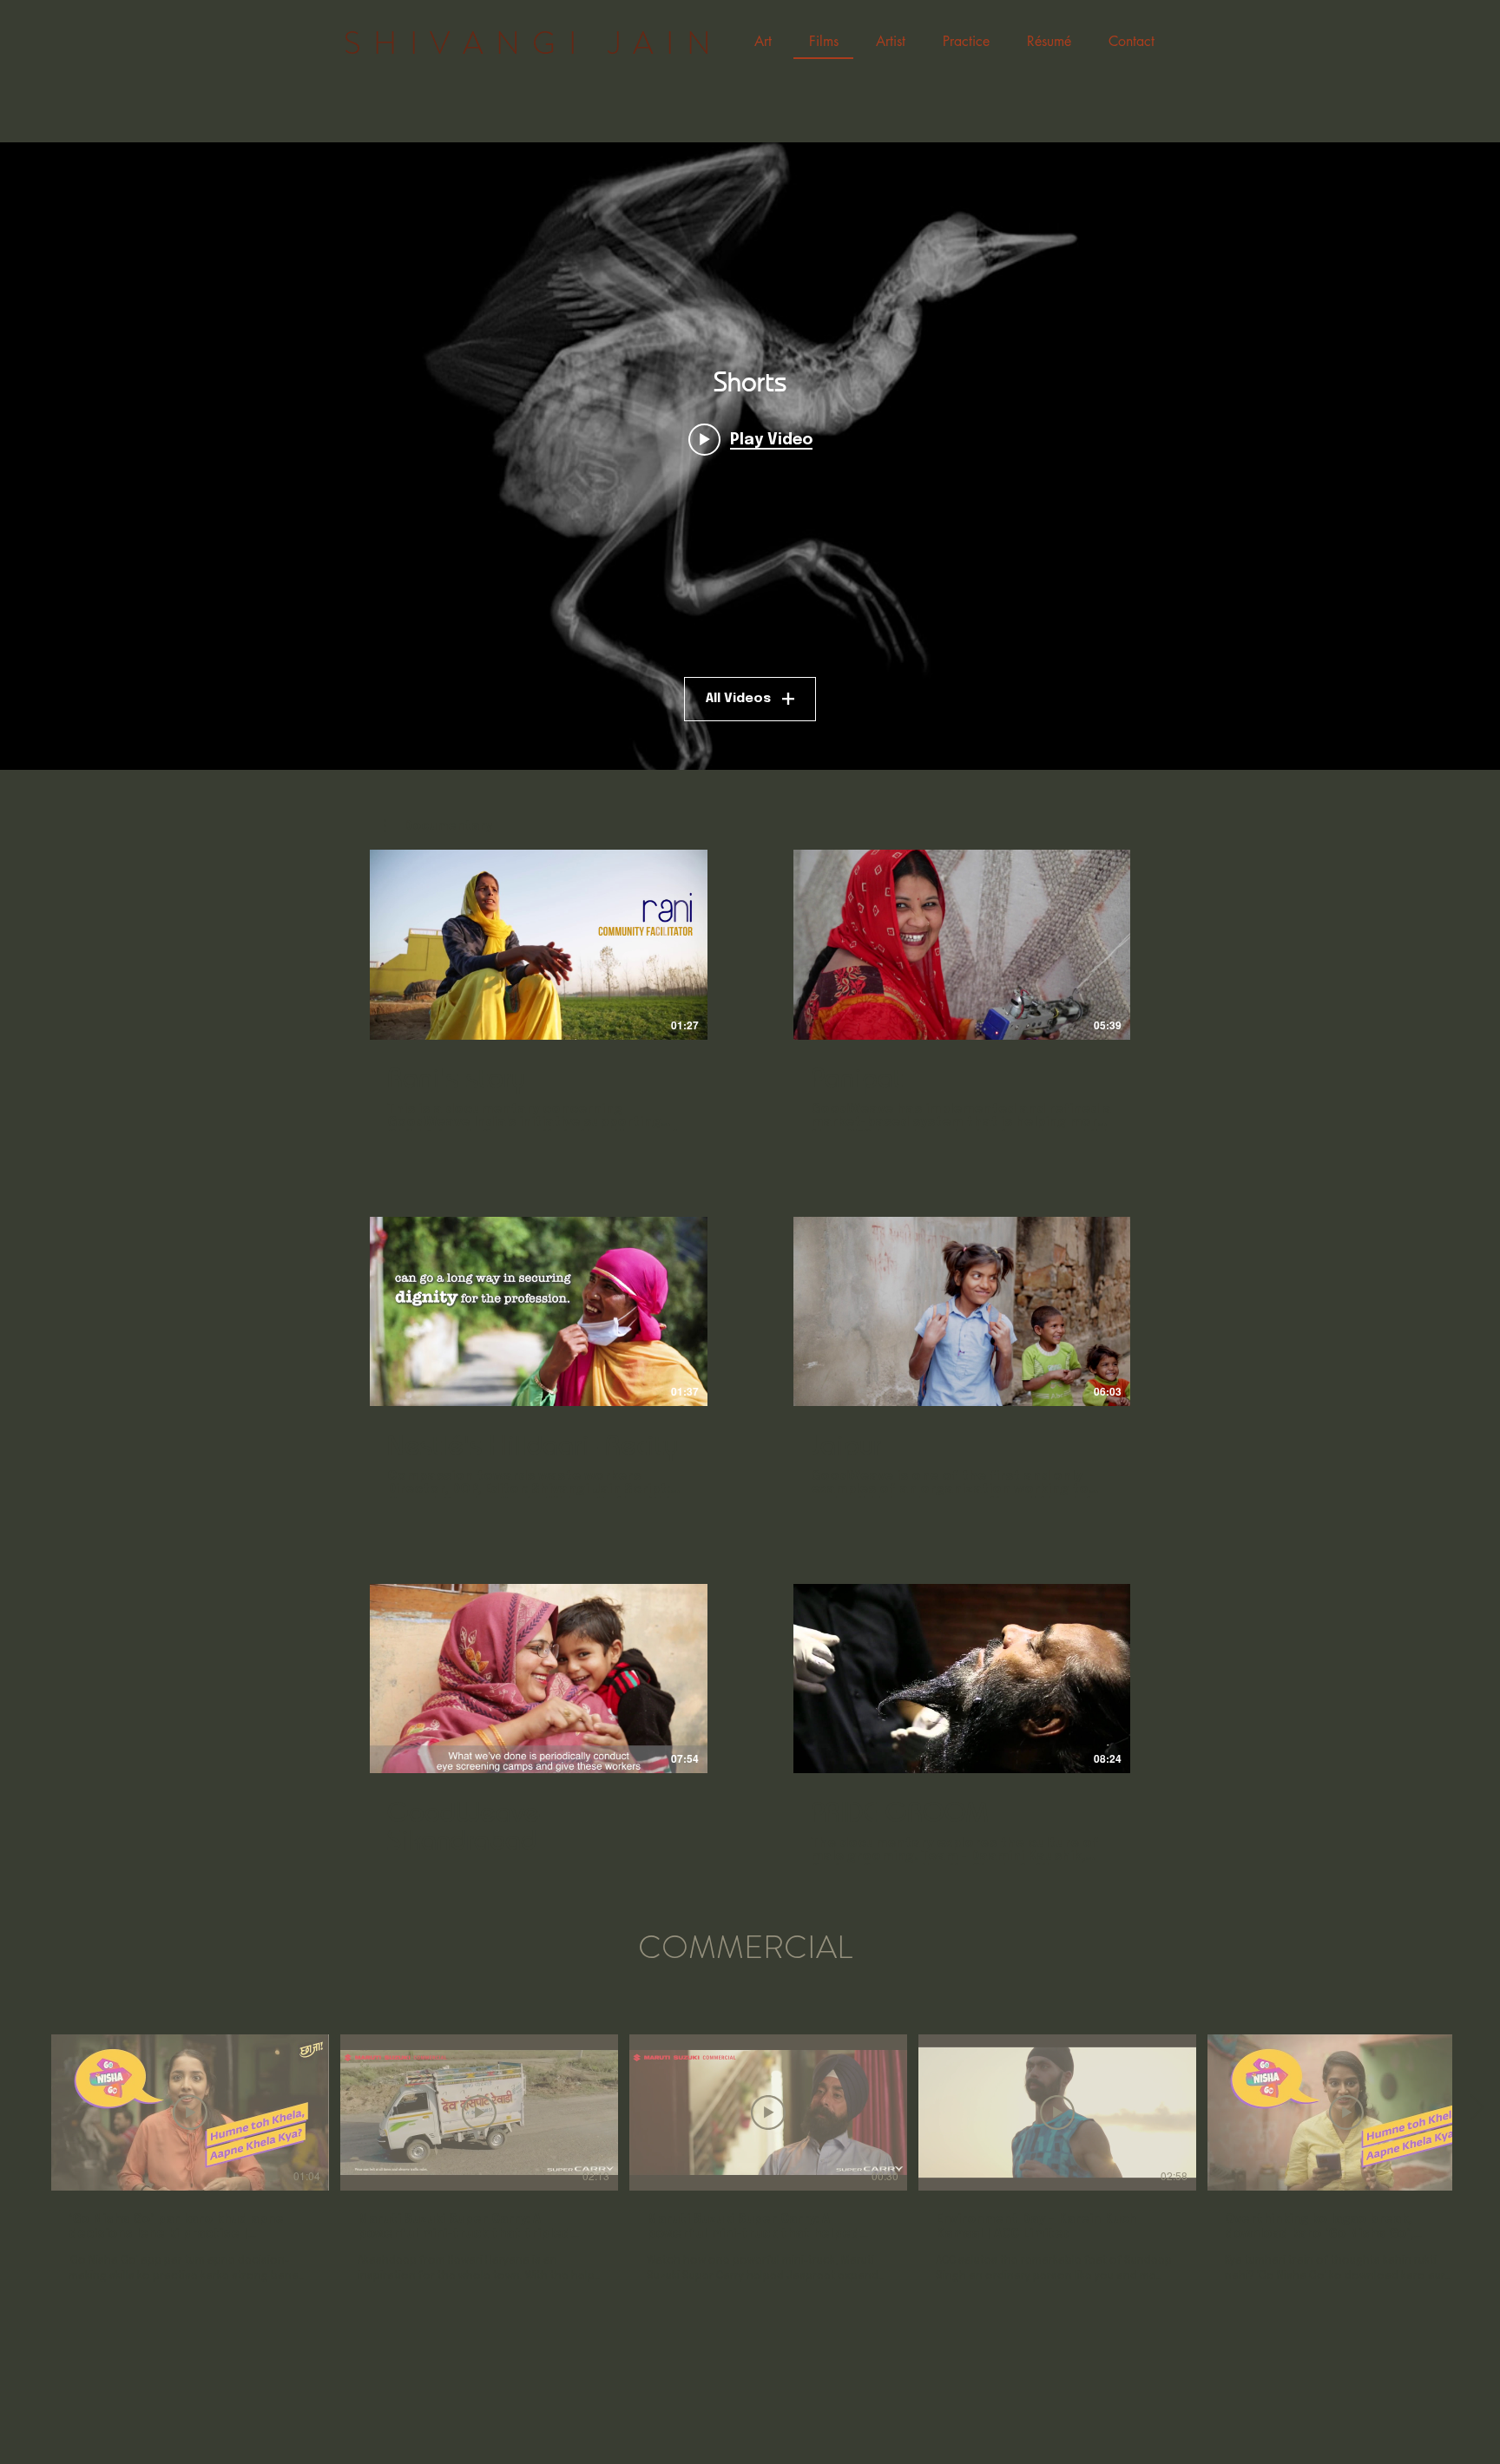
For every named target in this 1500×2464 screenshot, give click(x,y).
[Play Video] (538, 944)
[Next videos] (1476, 2109)
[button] (763, 43)
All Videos (738, 699)
